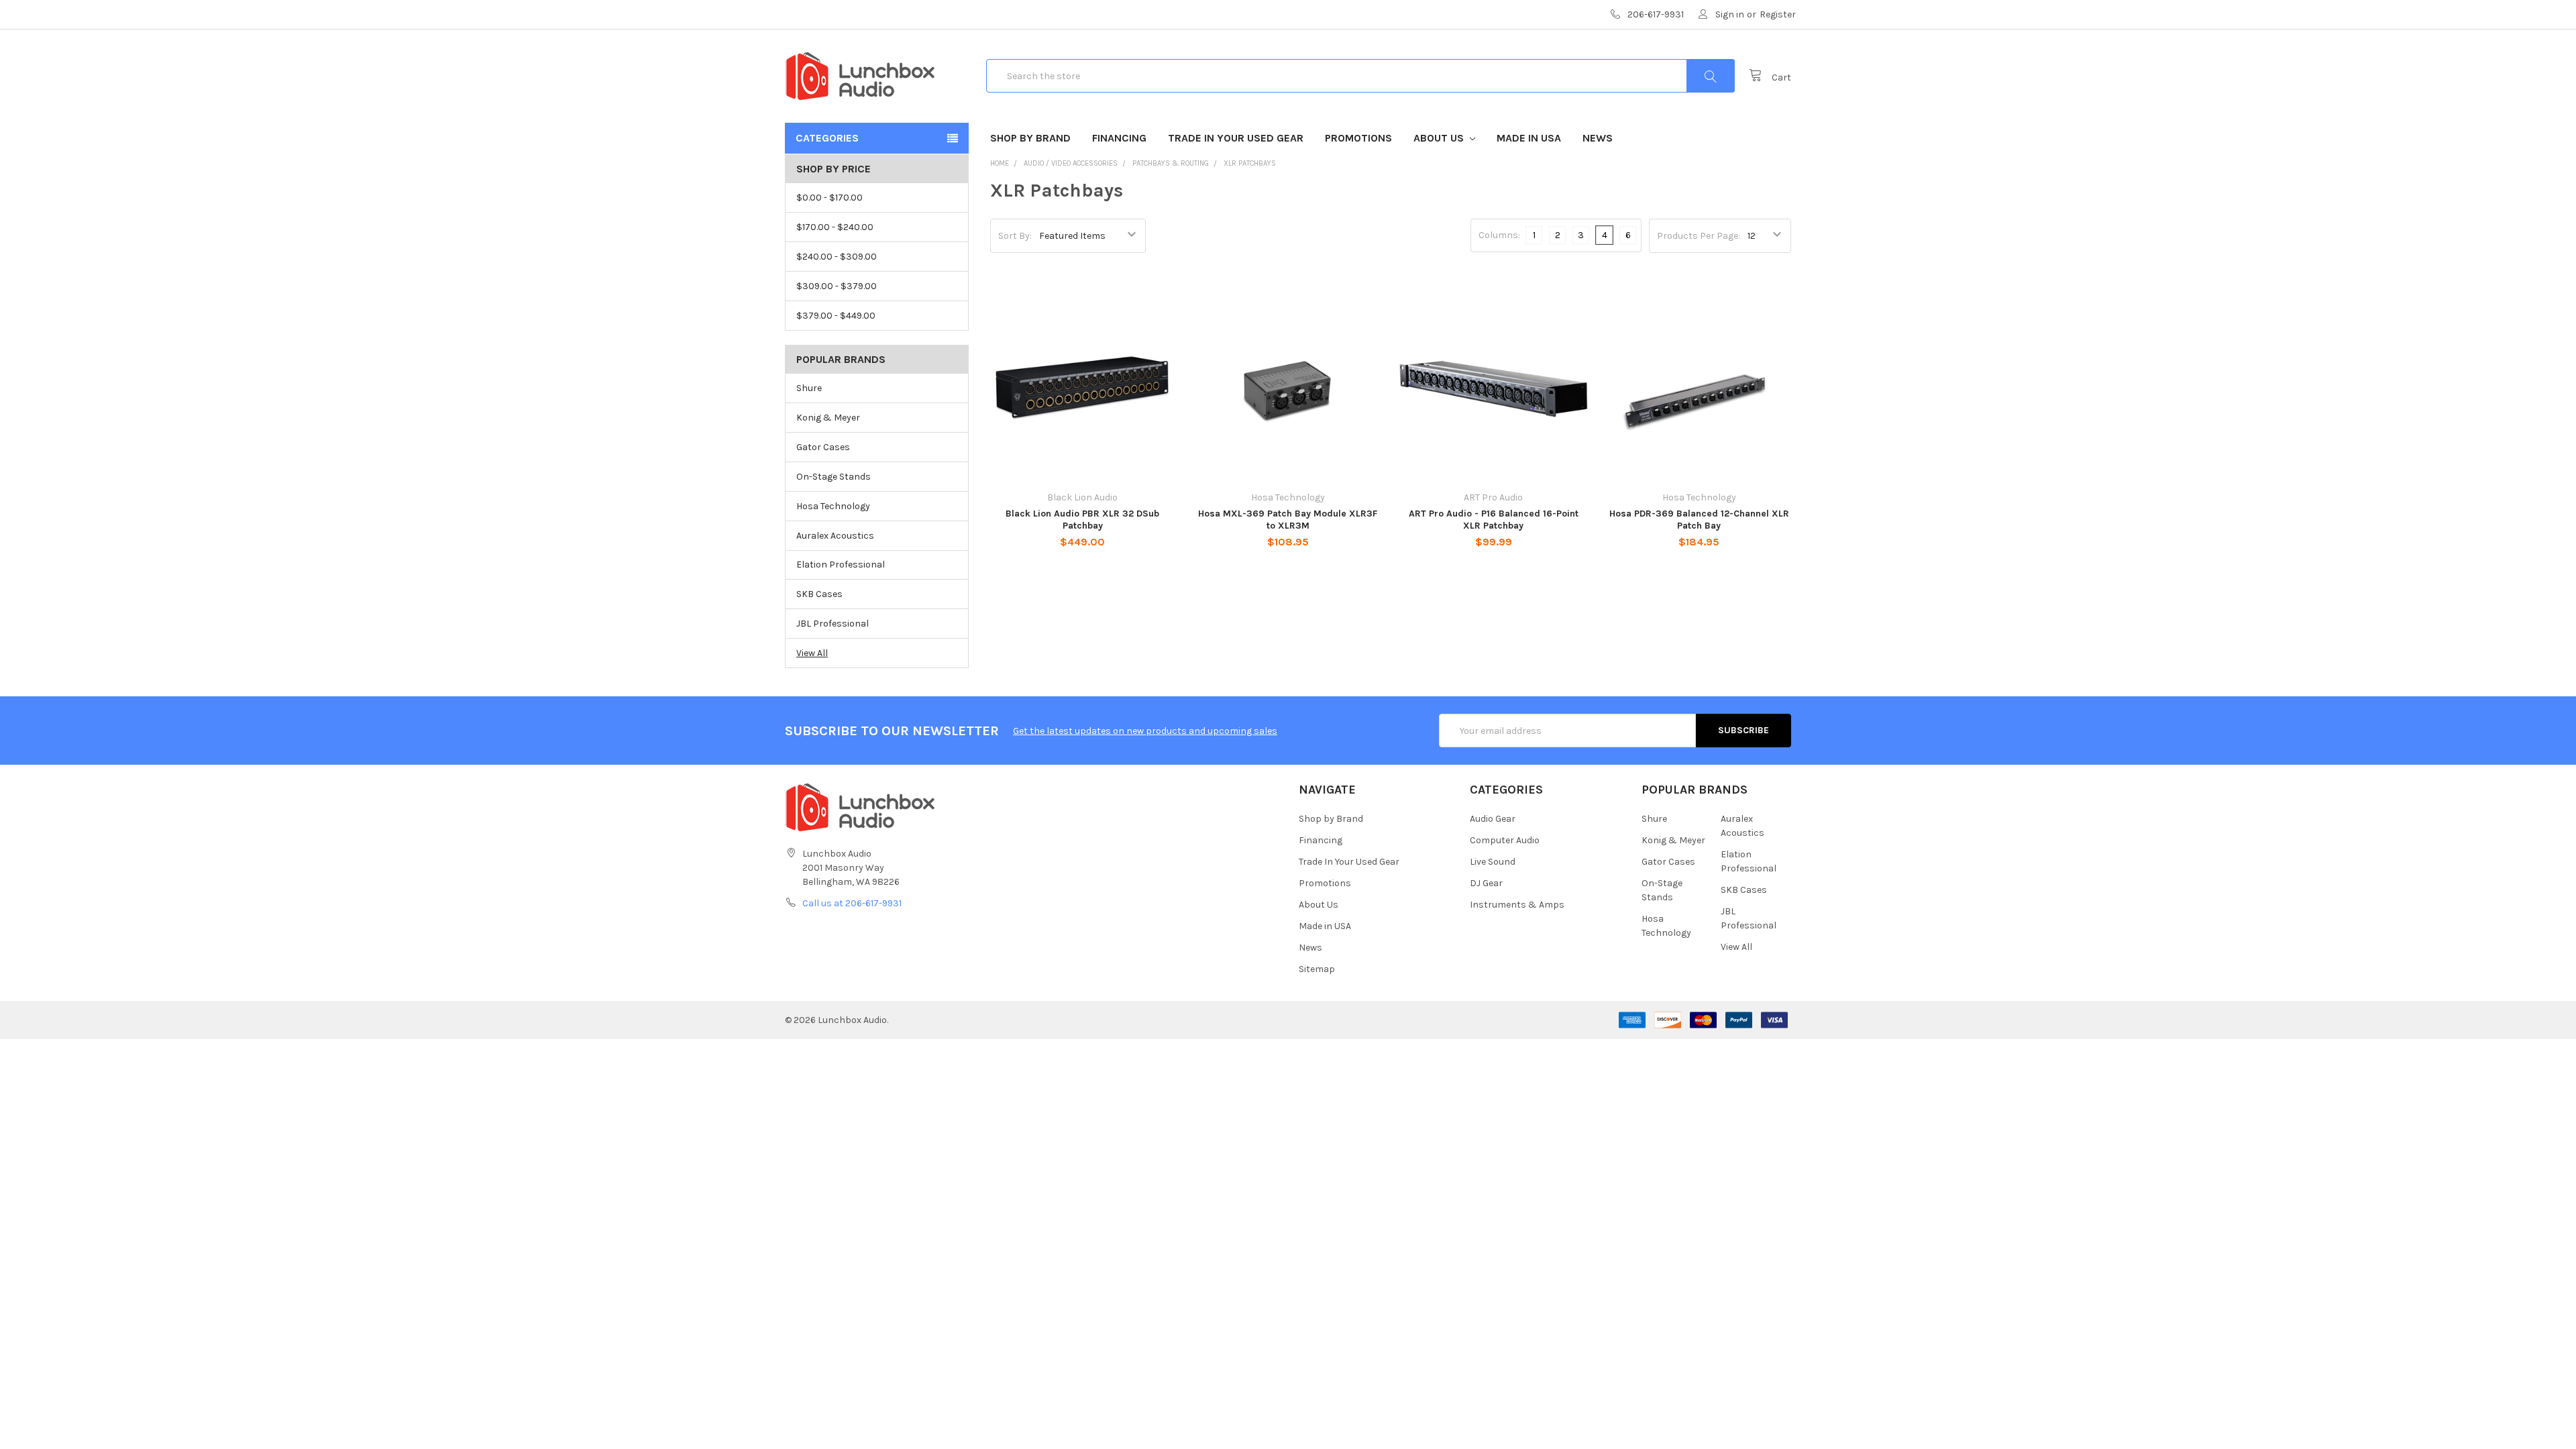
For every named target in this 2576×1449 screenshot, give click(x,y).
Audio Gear (1493, 819)
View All (812, 653)
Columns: (1499, 235)
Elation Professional (841, 565)
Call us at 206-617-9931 (852, 903)
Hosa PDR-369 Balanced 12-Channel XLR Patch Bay (1699, 520)
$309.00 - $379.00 (837, 286)
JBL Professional (833, 624)
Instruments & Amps (1517, 905)
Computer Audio (1505, 840)
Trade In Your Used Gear (1236, 138)
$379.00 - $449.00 (836, 316)
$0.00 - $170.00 (829, 198)
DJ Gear (1486, 883)
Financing (1119, 138)
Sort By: (1015, 236)
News (1598, 138)
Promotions (1358, 138)
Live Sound (1493, 862)
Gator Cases (823, 447)
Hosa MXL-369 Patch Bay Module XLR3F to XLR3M (1288, 520)
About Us (1440, 138)
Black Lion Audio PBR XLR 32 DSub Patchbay (1082, 520)
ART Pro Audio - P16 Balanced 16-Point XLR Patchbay (1494, 520)
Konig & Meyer (828, 418)
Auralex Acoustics (835, 536)
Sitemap (1317, 969)
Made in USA (1529, 138)
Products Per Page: (1699, 236)
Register (1778, 14)
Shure (809, 388)
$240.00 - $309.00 (837, 257)
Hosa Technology (833, 506)
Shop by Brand (1030, 138)
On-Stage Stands (834, 477)
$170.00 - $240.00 (835, 227)
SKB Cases (819, 594)
